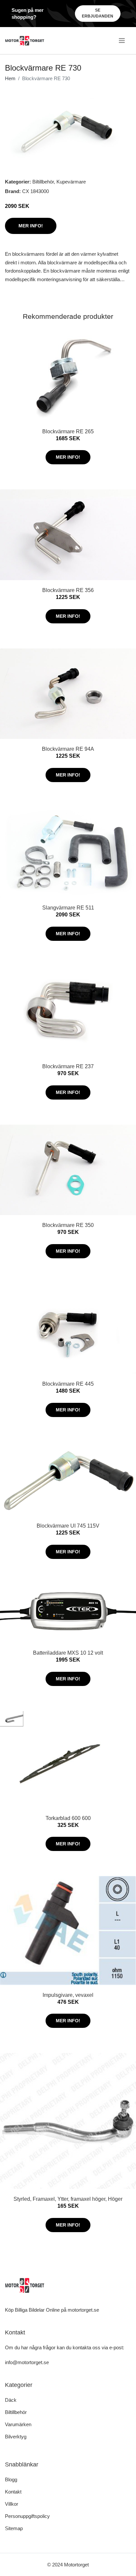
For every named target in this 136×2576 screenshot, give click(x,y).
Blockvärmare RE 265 (68, 431)
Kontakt (13, 2492)
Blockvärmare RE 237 (68, 1066)
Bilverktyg (16, 2437)
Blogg (11, 2479)
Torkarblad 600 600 (68, 1818)
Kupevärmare (71, 182)
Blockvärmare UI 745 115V (68, 1526)
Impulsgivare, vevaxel (68, 1995)
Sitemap (14, 2528)
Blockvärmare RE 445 (68, 1384)
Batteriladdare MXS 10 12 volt (68, 1653)
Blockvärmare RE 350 (68, 1225)
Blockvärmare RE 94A (68, 749)
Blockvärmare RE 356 (68, 590)
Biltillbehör (43, 182)
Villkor (12, 2504)
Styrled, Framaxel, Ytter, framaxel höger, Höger (68, 2199)
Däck (11, 2400)
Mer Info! (31, 226)
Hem (10, 78)
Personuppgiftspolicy (27, 2516)
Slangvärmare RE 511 (68, 908)
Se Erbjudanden (98, 13)
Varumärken (18, 2424)
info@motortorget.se (27, 2362)
